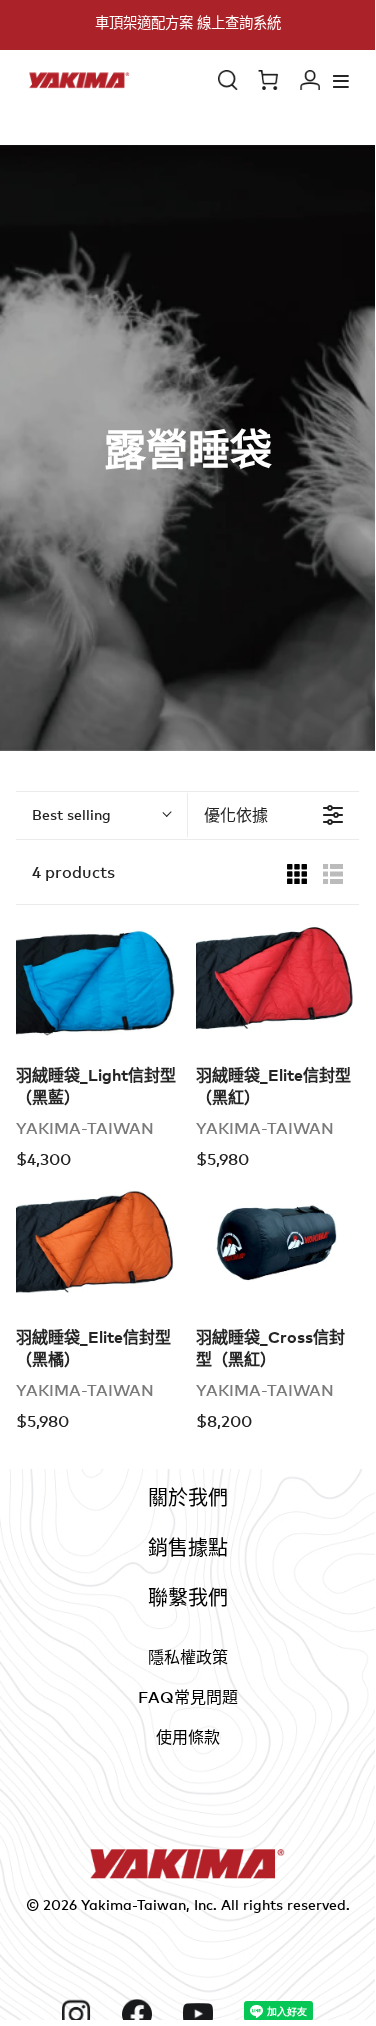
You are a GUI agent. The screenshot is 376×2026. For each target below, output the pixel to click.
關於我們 (188, 1497)
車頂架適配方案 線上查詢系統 (188, 22)
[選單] (341, 80)
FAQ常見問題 (188, 1697)
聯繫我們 (188, 1597)
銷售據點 (188, 1547)
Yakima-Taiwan (133, 1904)
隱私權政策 (188, 1657)
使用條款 (188, 1737)
